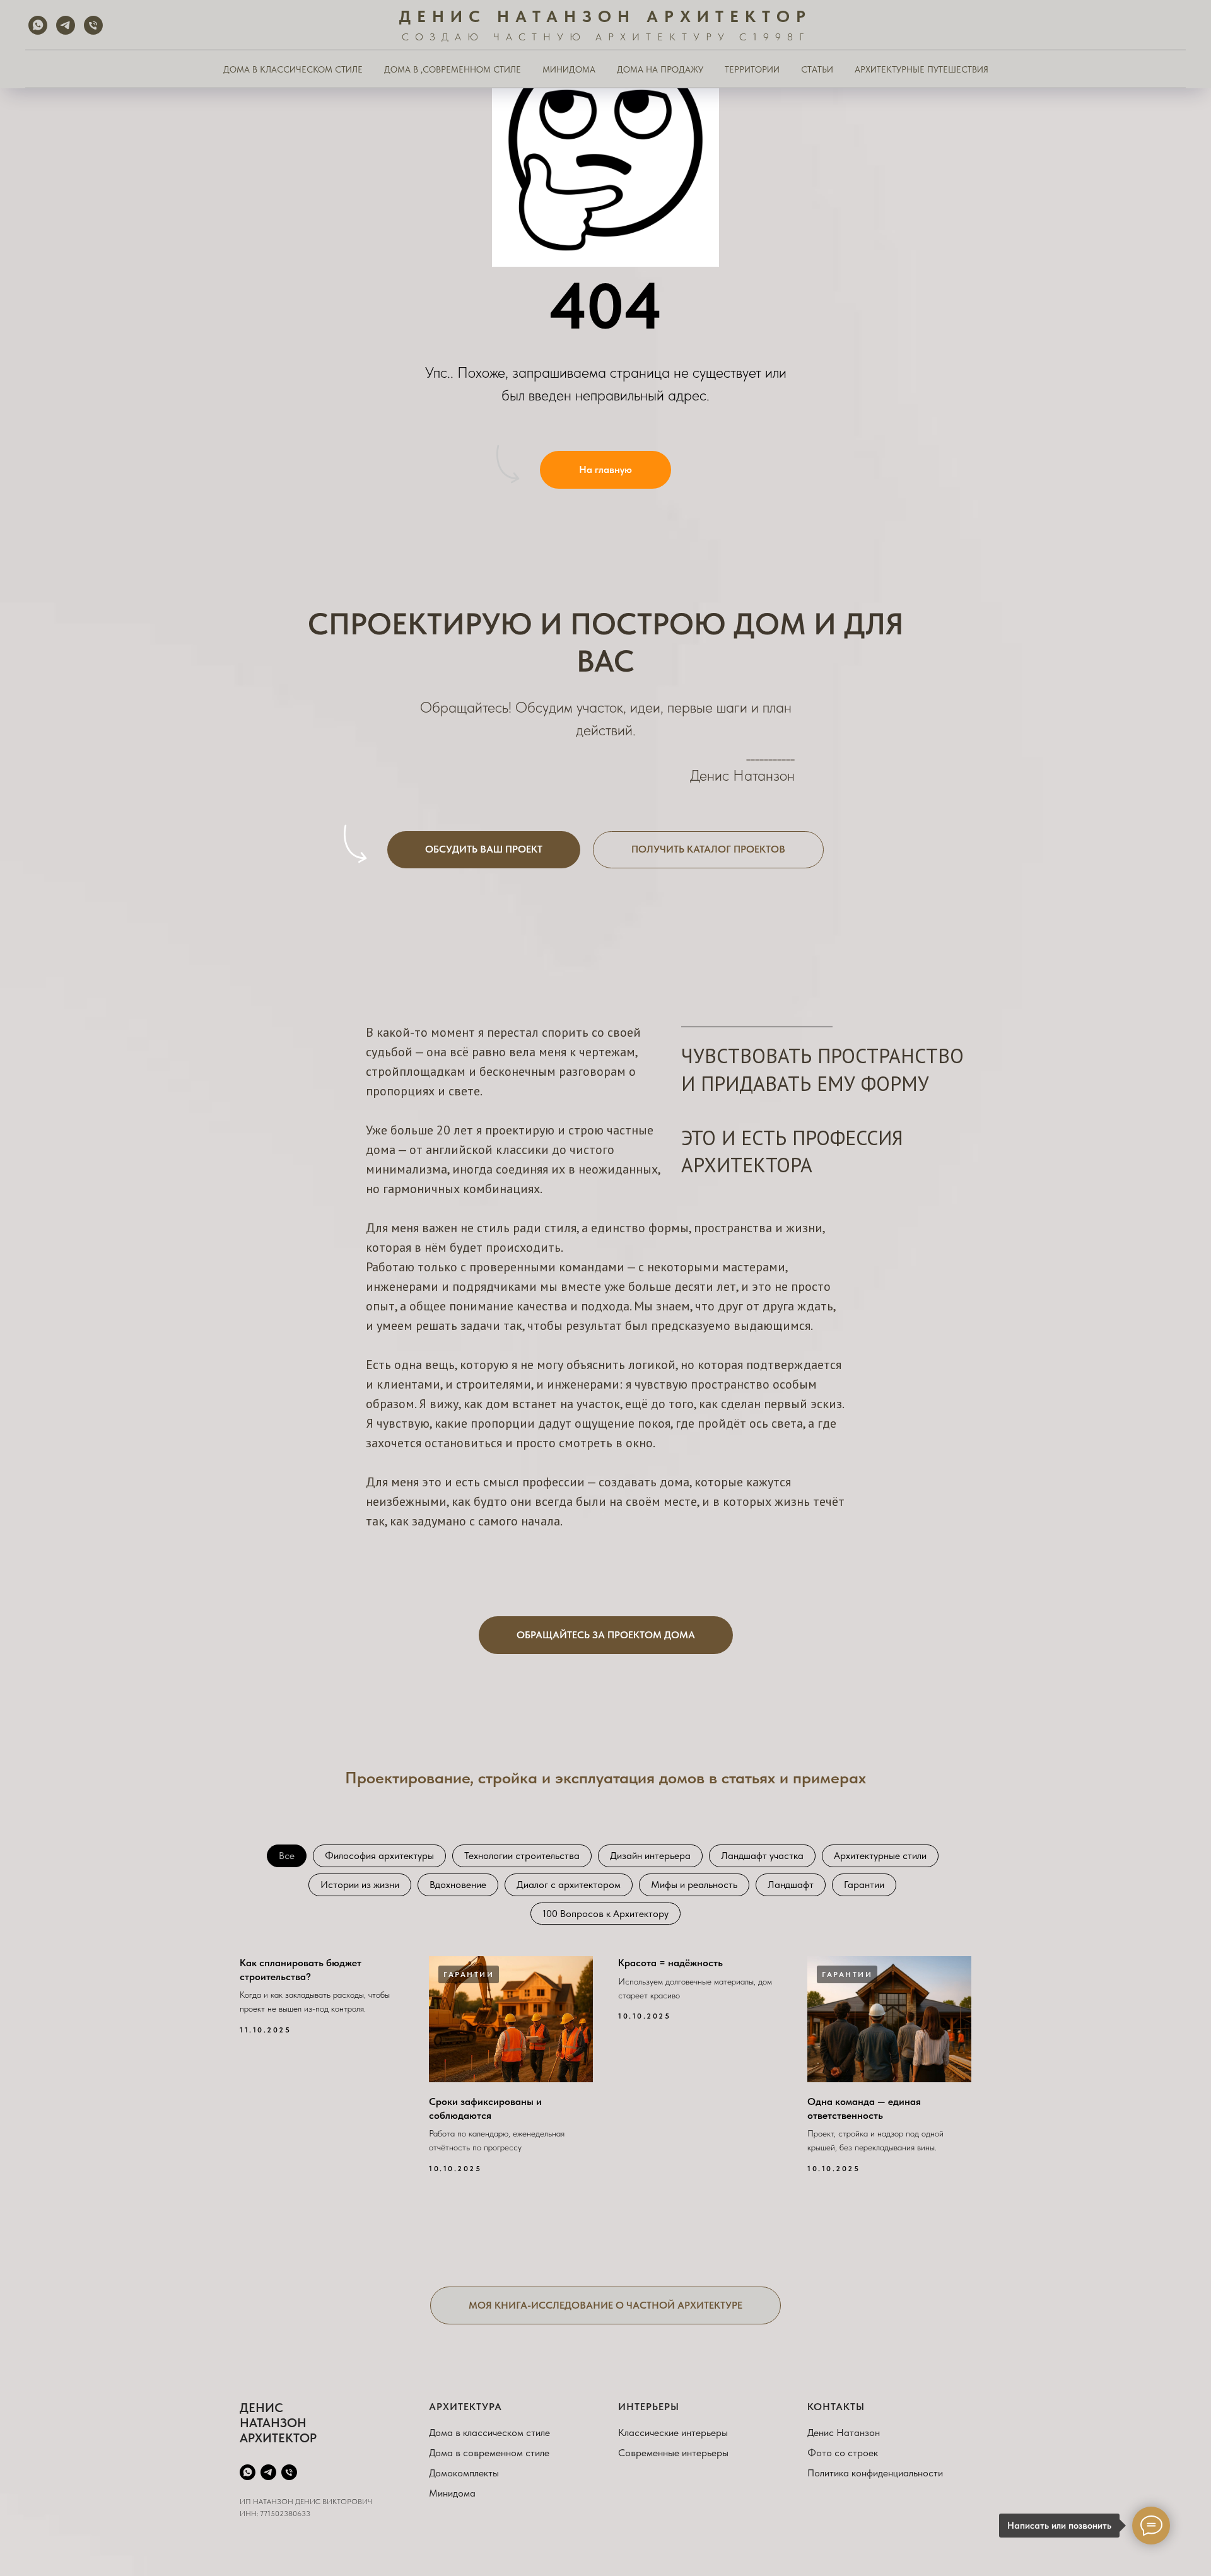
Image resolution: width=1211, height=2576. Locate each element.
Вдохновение (458, 1885)
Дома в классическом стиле (489, 2433)
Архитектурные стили (880, 1856)
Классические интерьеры (673, 2433)
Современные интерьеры (673, 2453)
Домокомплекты (464, 2473)
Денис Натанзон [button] (844, 2433)
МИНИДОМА (569, 69)
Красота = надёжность (670, 1963)
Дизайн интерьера (650, 1856)
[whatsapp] (38, 25)
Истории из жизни (360, 1885)
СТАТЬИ (817, 69)
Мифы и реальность (694, 1885)
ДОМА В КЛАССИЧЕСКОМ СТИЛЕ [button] (293, 69)
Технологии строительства (522, 1856)
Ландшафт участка (762, 1856)
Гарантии (864, 1885)
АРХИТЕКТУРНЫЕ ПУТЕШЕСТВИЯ (921, 69)
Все (287, 1856)
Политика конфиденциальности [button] (875, 2473)
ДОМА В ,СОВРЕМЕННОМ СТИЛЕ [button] (453, 69)
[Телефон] (93, 25)
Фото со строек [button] (843, 2453)
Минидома (452, 2493)
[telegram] (66, 25)
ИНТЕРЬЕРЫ (649, 2407)
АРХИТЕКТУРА (465, 2407)
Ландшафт (791, 1885)
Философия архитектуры (379, 1856)
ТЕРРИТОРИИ (752, 69)
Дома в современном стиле (489, 2453)
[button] (484, 850)
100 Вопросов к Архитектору (605, 1914)
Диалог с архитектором (569, 1885)
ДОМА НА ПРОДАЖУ (660, 69)
